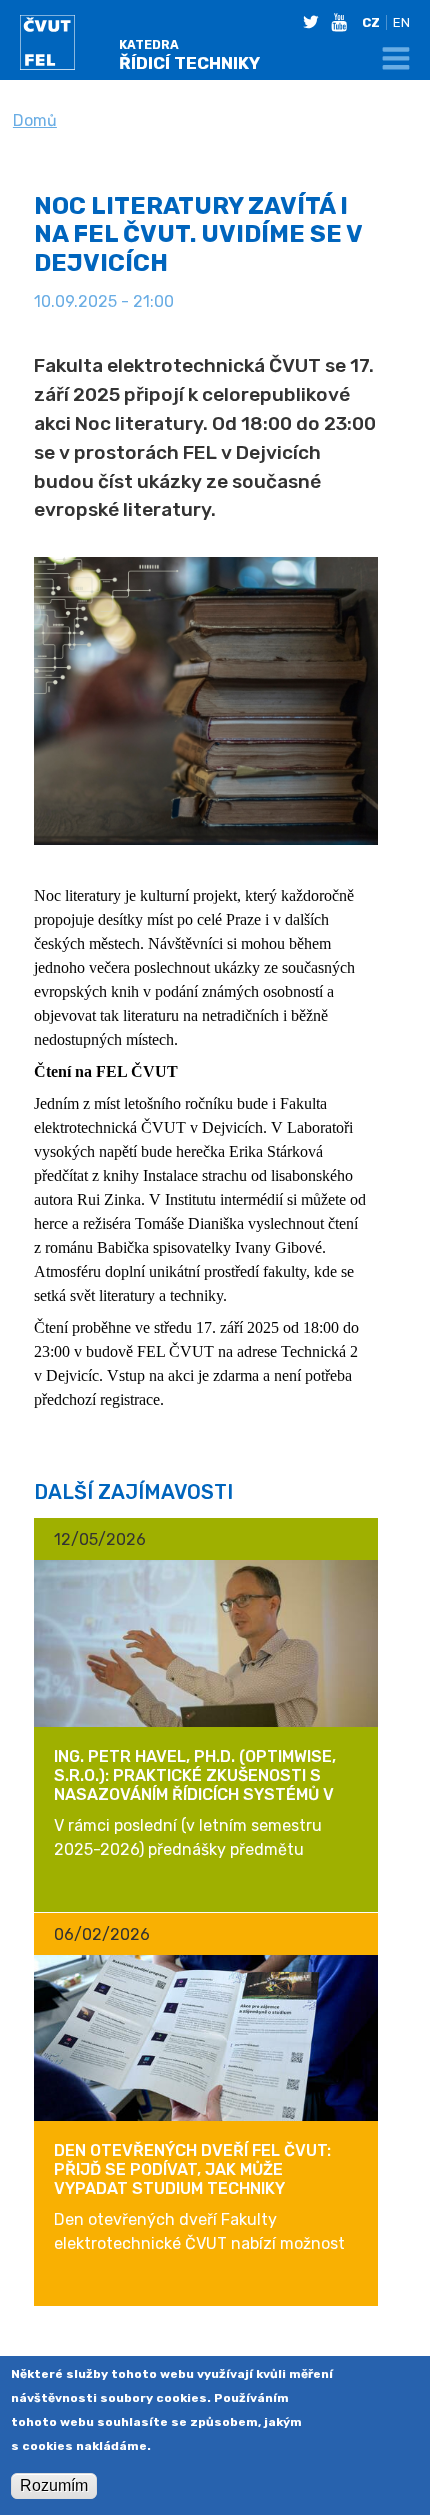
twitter (315, 22)
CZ (371, 22)
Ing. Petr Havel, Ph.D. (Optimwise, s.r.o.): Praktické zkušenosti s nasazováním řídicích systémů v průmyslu (195, 1785)
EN (401, 22)
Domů (35, 120)
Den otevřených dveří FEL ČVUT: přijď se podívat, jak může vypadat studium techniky (192, 2169)
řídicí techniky (189, 55)
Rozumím (54, 2485)
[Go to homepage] (66, 46)
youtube (343, 22)
